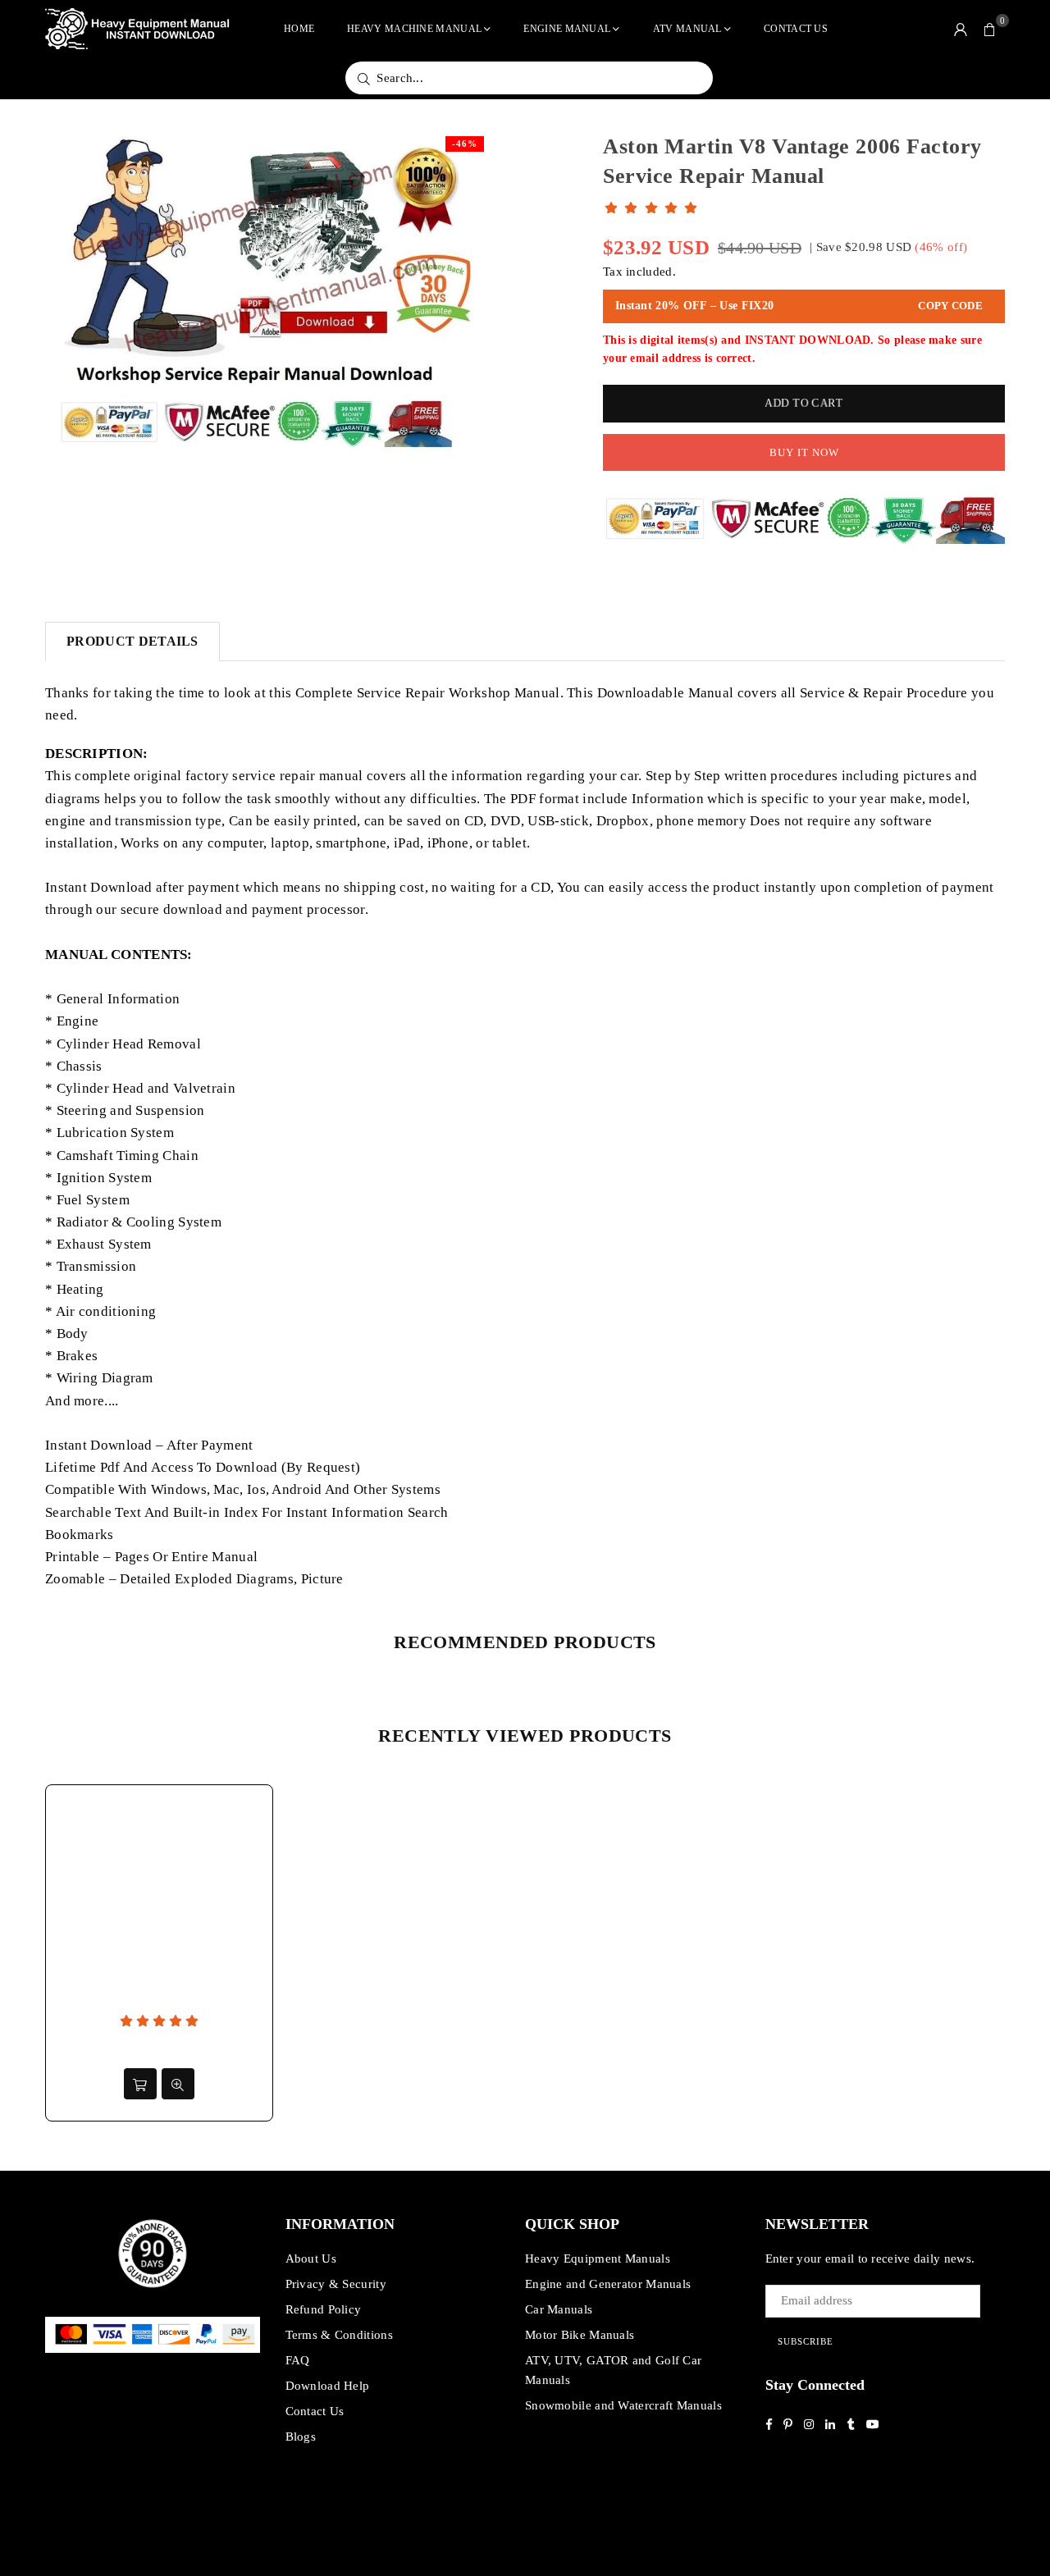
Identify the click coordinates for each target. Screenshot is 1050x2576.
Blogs (301, 2437)
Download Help (328, 2386)
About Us (311, 2259)
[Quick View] (178, 2084)
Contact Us (796, 29)
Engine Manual (567, 29)
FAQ (298, 2360)
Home (299, 29)
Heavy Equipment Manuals (598, 2259)
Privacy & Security (336, 2284)
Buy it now (804, 452)
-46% (465, 144)
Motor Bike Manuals (580, 2335)
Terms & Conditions (339, 2335)
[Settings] (961, 29)
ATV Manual (687, 29)
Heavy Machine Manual (414, 29)
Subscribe (806, 2341)
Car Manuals (559, 2309)
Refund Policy (324, 2309)
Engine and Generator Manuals (608, 2284)
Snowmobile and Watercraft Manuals (623, 2405)
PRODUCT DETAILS (132, 641)
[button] (990, 29)
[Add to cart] (140, 2084)
